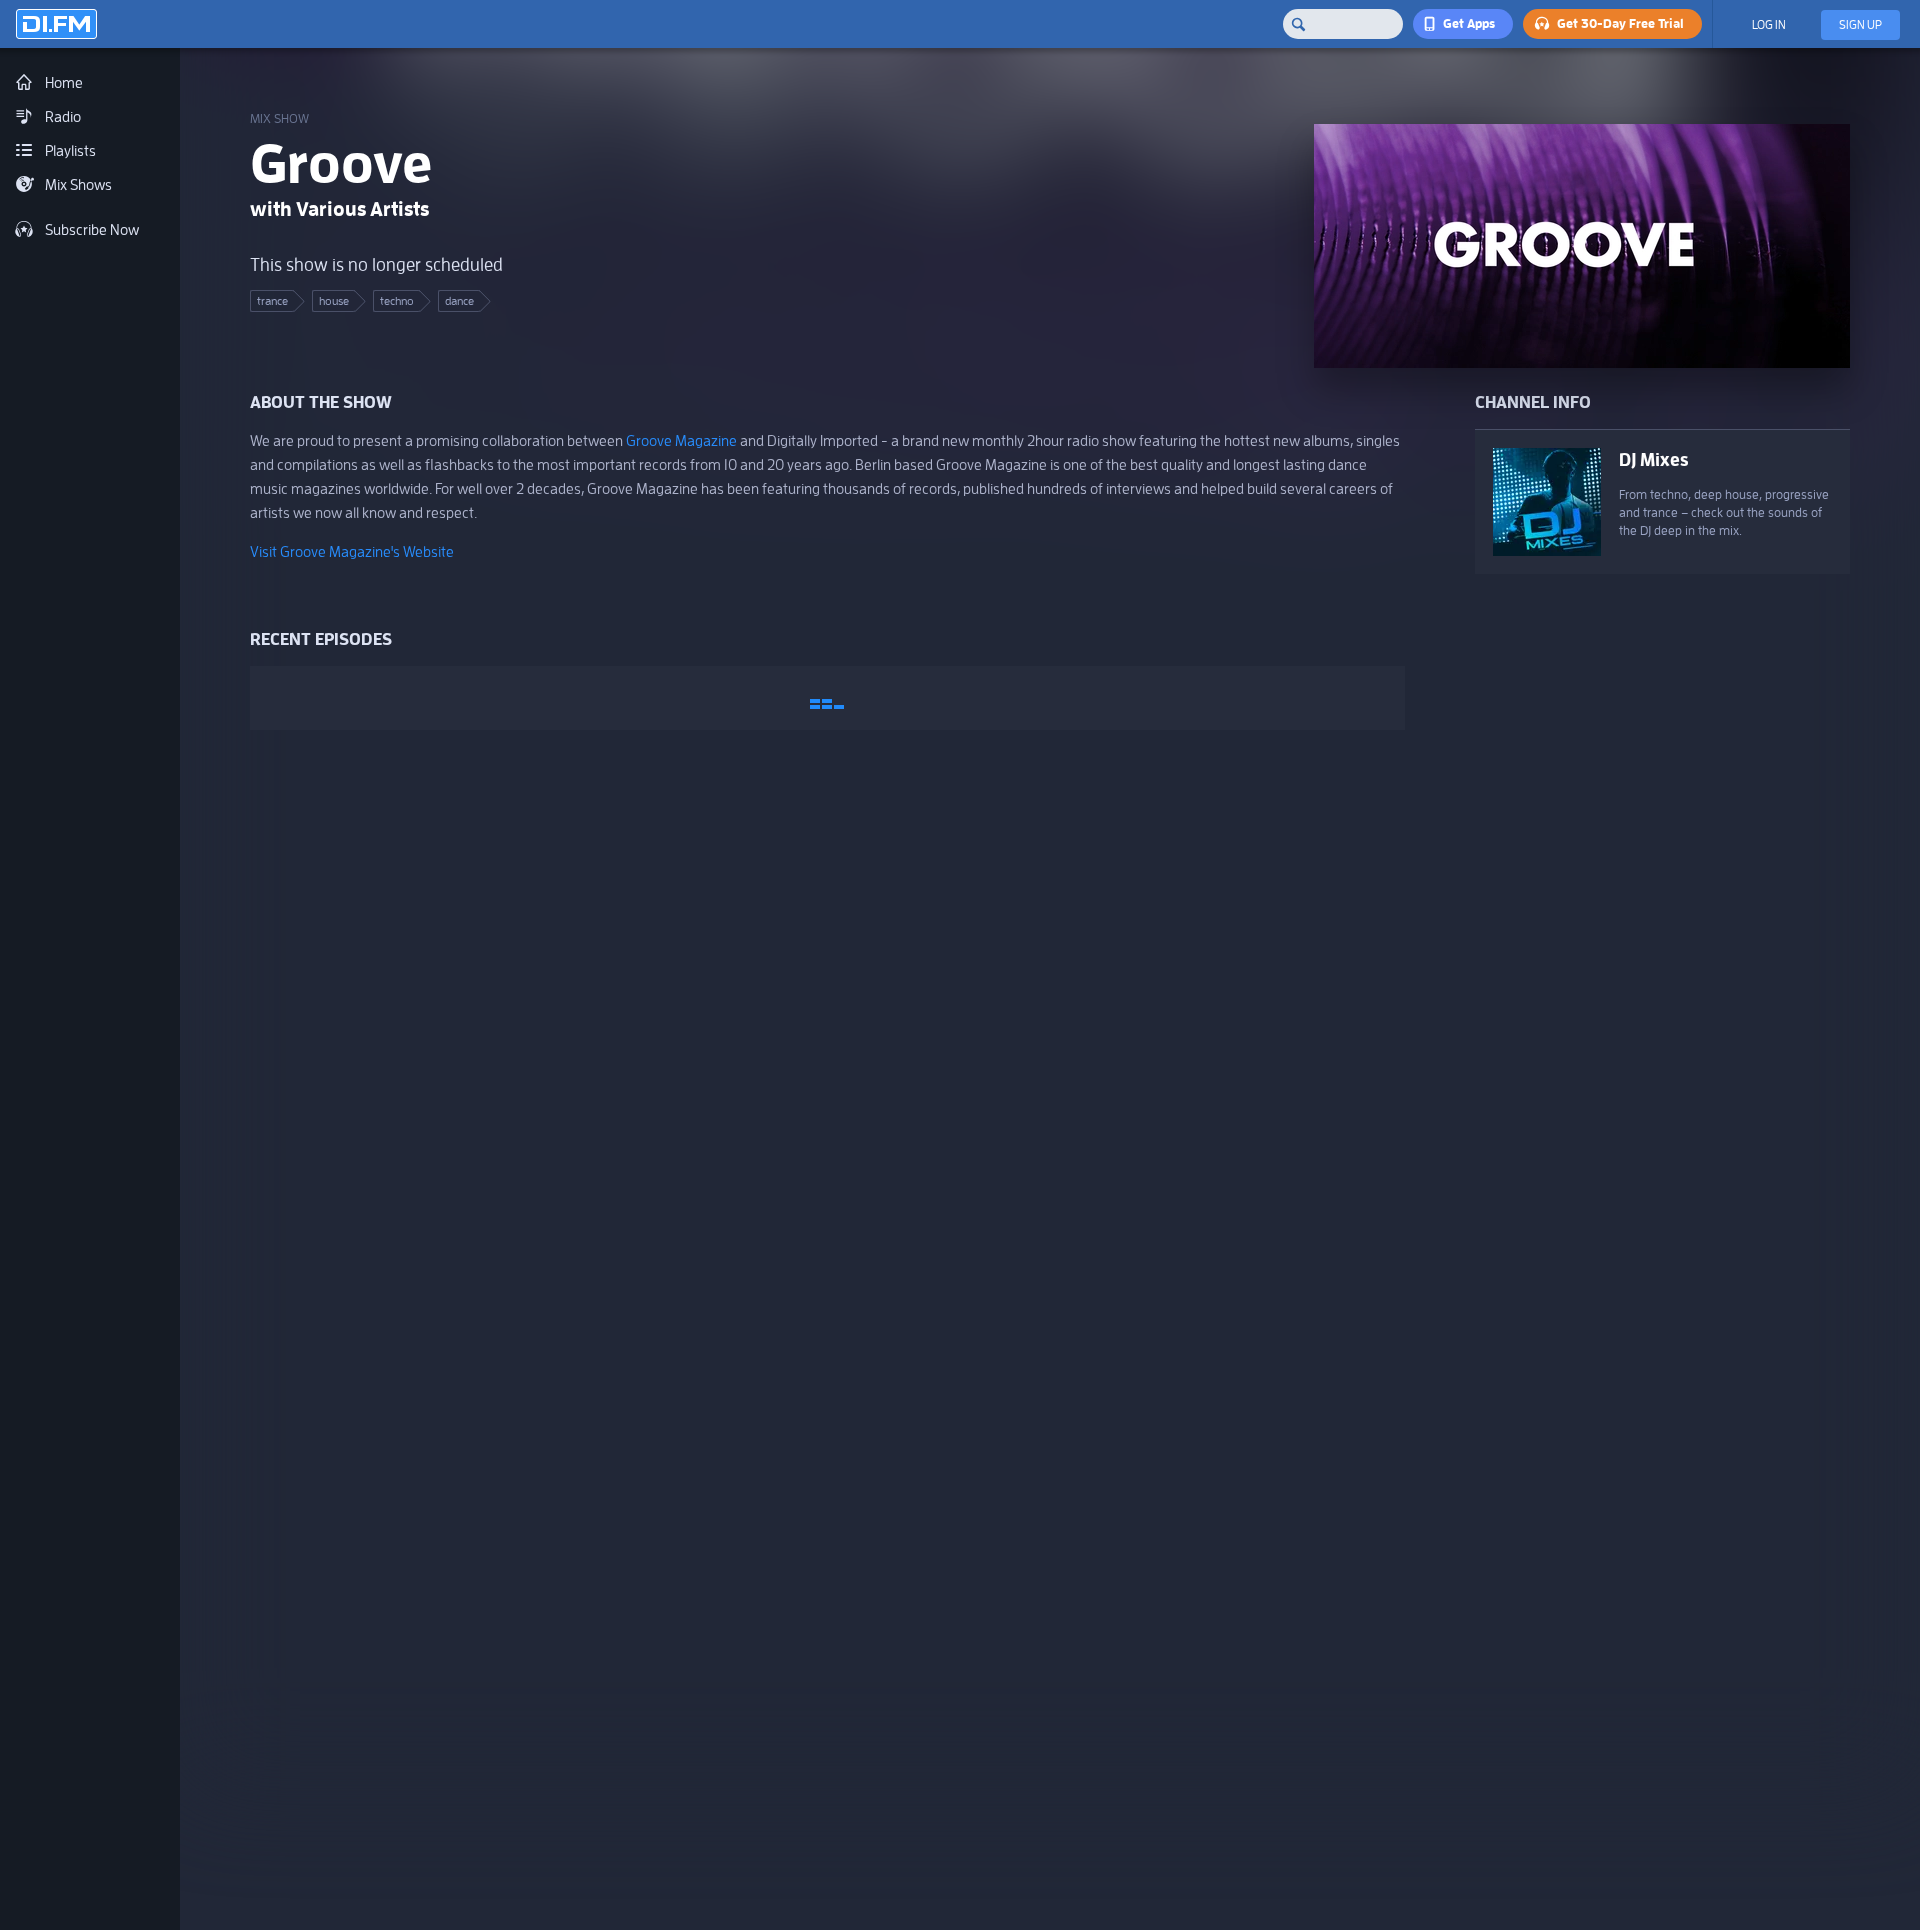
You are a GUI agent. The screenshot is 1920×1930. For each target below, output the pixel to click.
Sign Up (1860, 25)
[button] (1463, 24)
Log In (1769, 25)
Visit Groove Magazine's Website (352, 551)
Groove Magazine (681, 440)
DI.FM (56, 24)
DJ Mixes (1653, 459)
